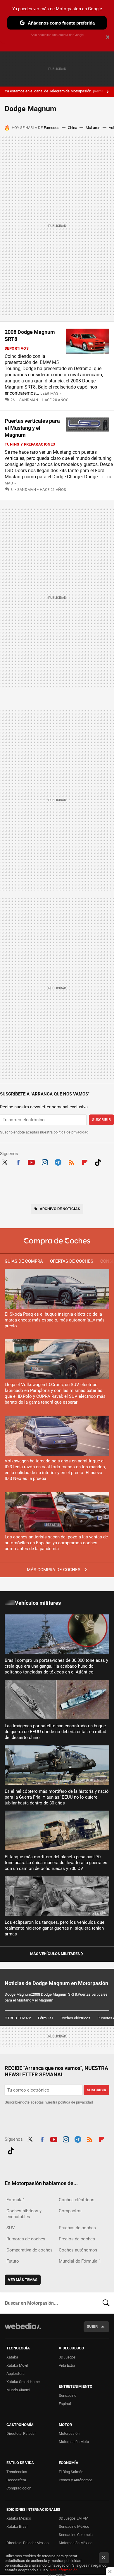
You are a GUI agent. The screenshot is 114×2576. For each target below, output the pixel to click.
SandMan (29, 400)
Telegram (58, 1162)
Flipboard (85, 1162)
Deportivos (17, 348)
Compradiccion (19, 2488)
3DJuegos (67, 2357)
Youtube (31, 1162)
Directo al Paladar (21, 2433)
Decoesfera (16, 2480)
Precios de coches (77, 2239)
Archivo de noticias (60, 1209)
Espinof (65, 2404)
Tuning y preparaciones (30, 444)
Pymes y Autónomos (76, 2480)
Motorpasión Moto (74, 2442)
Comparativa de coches (30, 2250)
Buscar (106, 2303)
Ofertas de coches (72, 1261)
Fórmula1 (46, 2018)
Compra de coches (57, 1241)
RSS (71, 1162)
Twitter (5, 1162)
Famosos (52, 128)
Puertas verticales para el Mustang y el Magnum (32, 428)
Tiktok (98, 1162)
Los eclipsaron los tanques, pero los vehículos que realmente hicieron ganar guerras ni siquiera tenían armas (55, 1928)
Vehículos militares (38, 1603)
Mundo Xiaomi (18, 2390)
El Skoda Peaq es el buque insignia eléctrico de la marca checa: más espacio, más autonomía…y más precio (55, 1320)
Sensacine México (74, 2526)
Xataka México (19, 2518)
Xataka (12, 2357)
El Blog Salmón (71, 2472)
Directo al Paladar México (27, 2543)
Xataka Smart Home (23, 2382)
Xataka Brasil (17, 2526)
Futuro (13, 2261)
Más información (63, 2570)
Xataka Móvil (17, 2365)
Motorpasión (69, 2433)
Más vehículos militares (55, 1954)
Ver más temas (23, 2280)
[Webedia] (23, 2330)
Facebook (18, 1162)
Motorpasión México (76, 2543)
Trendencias (17, 2472)
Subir (92, 2326)
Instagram (45, 1162)
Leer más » (51, 393)
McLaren (93, 128)
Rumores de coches (26, 2239)
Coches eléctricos (75, 2018)
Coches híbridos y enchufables (24, 2214)
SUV (11, 2228)
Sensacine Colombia (76, 2535)
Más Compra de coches (54, 1570)
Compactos (70, 2211)
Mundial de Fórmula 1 (80, 2261)
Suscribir (101, 1120)
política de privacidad (71, 1132)
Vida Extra (67, 2365)
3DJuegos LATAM (74, 2518)
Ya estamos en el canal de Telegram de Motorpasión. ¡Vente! (55, 91)
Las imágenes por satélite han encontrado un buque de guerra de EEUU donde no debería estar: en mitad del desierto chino (55, 1732)
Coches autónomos (78, 2250)
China (72, 128)
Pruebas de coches (77, 2228)
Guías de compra (24, 1261)
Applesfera (15, 2374)
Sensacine (68, 2395)
